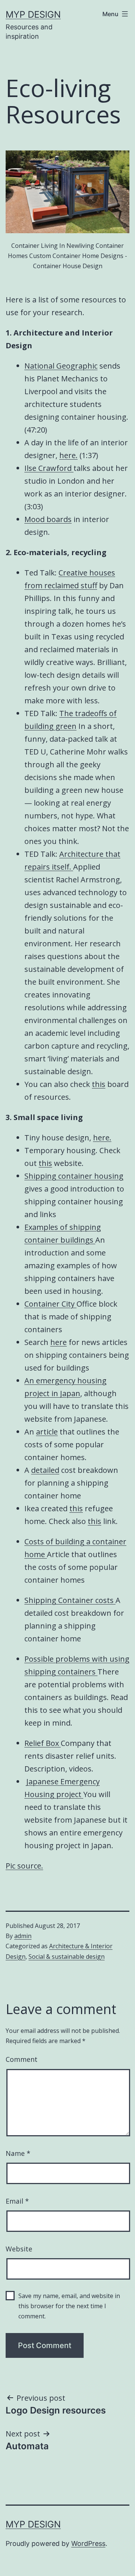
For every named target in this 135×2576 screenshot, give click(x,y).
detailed (45, 1470)
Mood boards (48, 519)
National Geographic (61, 366)
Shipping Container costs (70, 1600)
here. (68, 455)
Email (17, 2201)
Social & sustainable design (67, 1957)
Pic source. (24, 1866)
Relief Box (43, 1743)
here (58, 1342)
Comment (22, 2059)
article (47, 1432)
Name (18, 2153)
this (99, 1084)
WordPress (88, 2543)
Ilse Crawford (49, 468)
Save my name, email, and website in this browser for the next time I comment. (69, 2306)
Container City (50, 1304)
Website (19, 2249)
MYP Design (33, 14)
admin (23, 1936)
